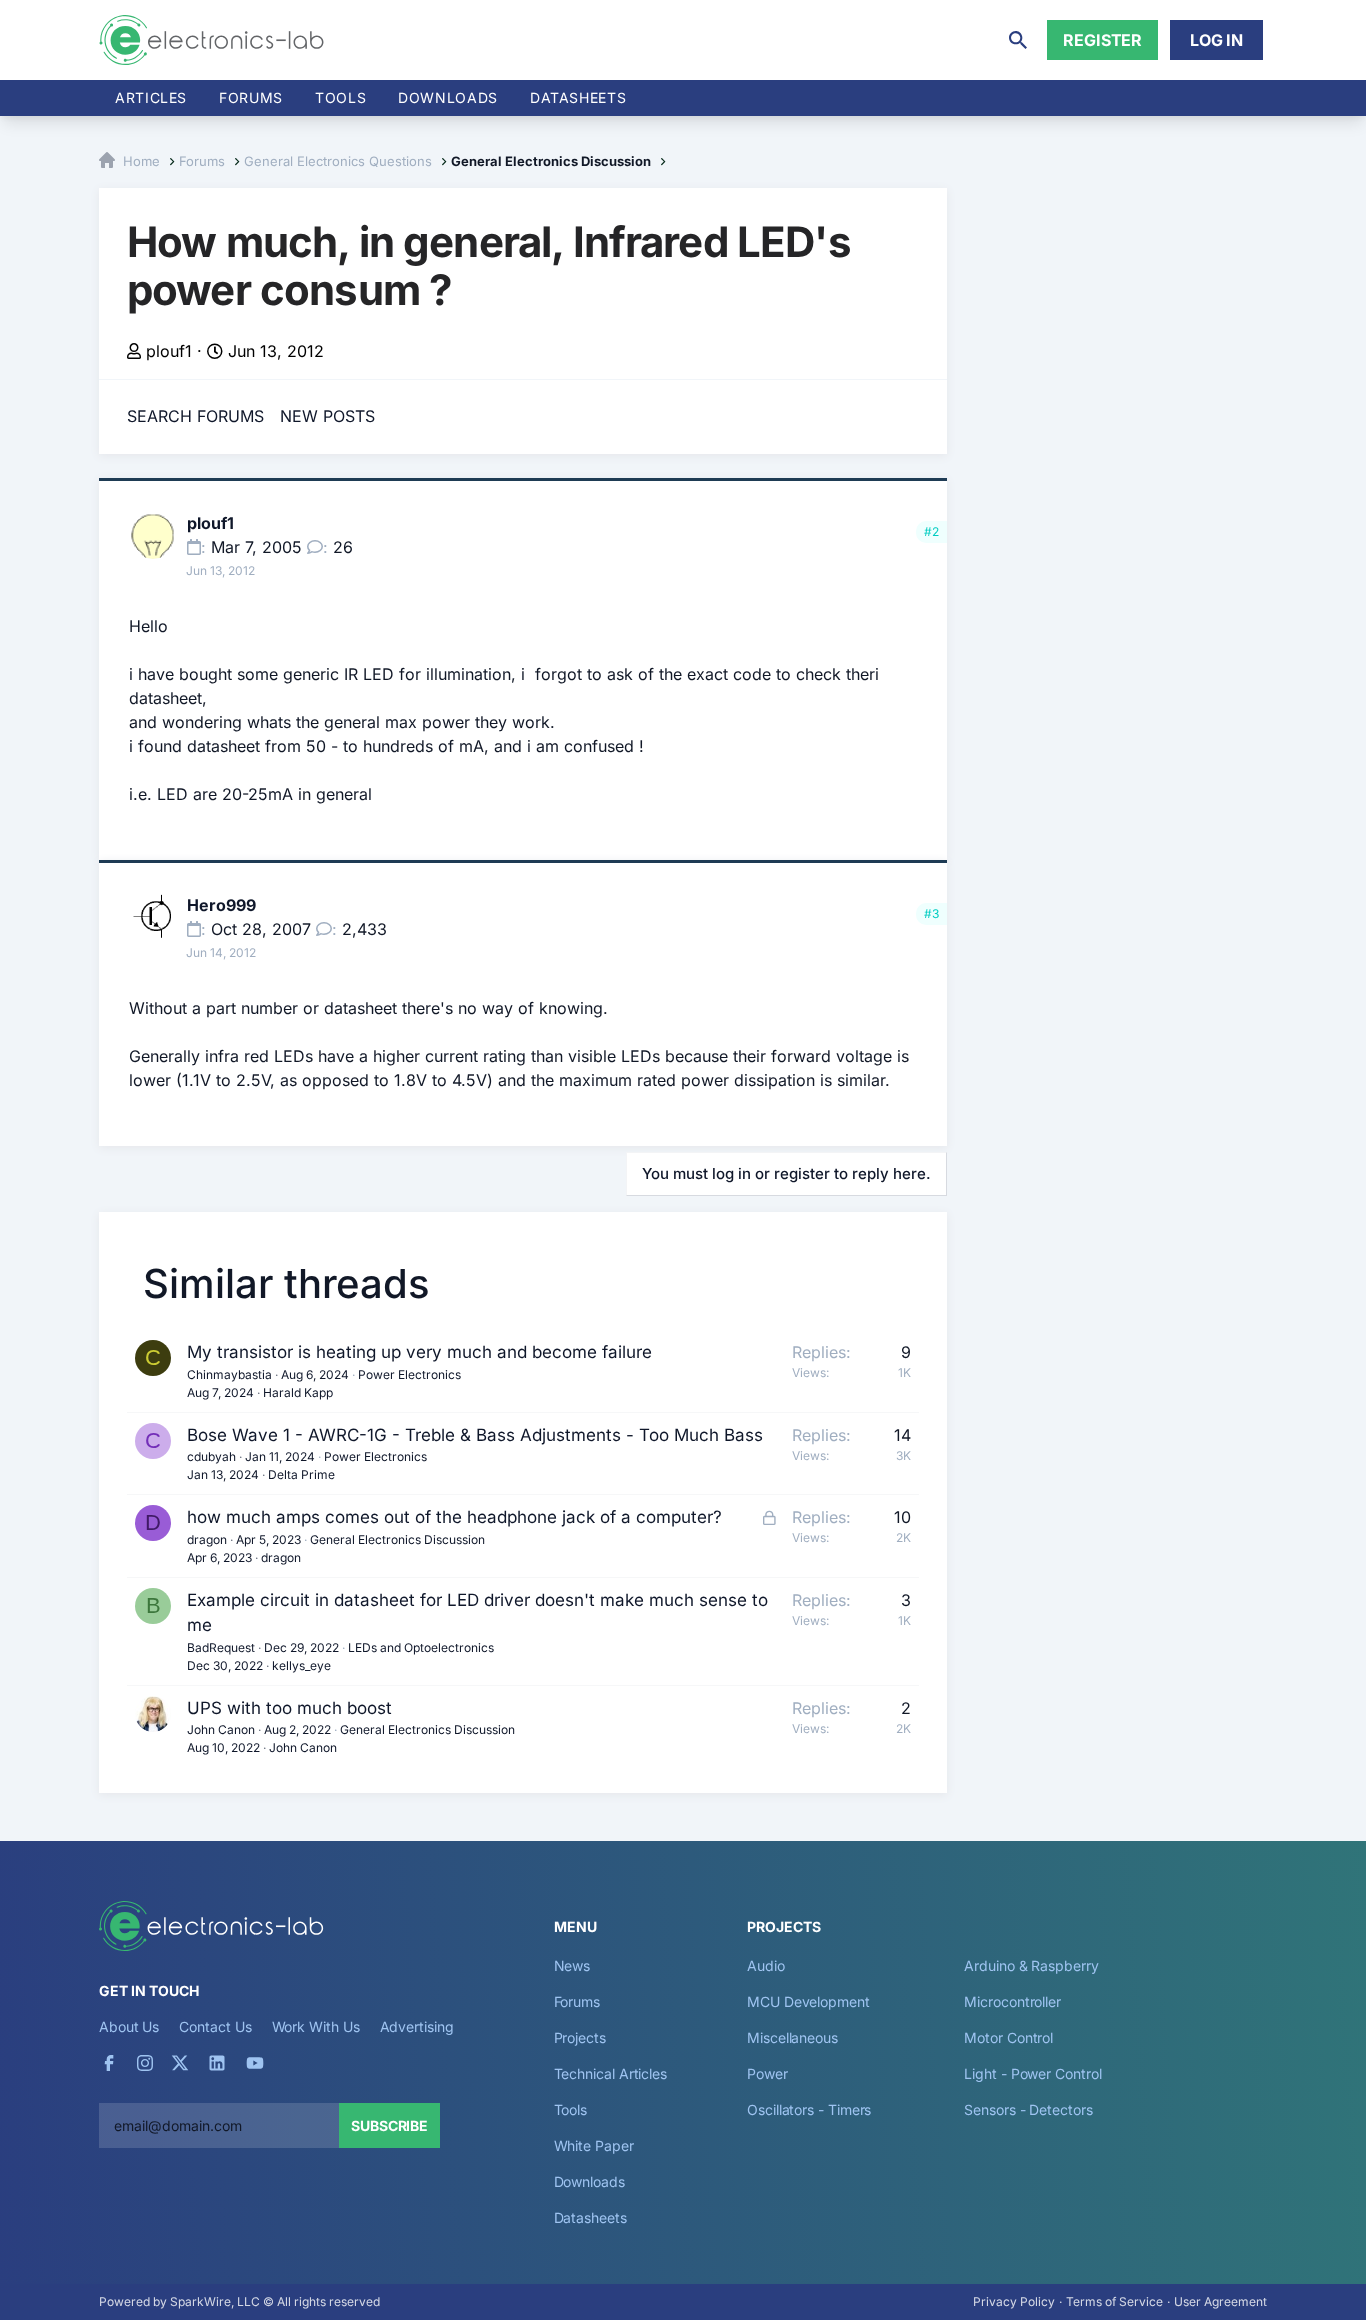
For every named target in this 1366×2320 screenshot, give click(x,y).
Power (767, 2073)
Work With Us (316, 2026)
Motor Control (1008, 2037)
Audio (766, 1965)
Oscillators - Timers (809, 2109)
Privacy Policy (1014, 2301)
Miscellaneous (792, 2037)
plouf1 (169, 351)
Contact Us (215, 2026)
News (572, 1965)
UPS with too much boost (289, 1708)
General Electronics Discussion (397, 1539)
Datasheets (578, 97)
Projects (580, 2037)
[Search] (1018, 40)
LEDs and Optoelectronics (421, 1647)
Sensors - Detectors (1028, 2109)
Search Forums (195, 416)
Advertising (417, 2026)
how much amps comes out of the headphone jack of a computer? (454, 1517)
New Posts (327, 416)
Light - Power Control (1032, 2073)
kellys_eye (301, 1665)
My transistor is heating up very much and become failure (419, 1352)
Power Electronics (409, 1374)
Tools (340, 97)
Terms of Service (1114, 2301)
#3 (931, 913)
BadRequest (221, 1647)
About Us (129, 2026)
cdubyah (211, 1456)
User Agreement (1220, 2301)
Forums (251, 97)
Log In (1216, 40)
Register (1102, 40)
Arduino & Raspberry (1031, 1965)
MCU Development (808, 2001)
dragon (207, 1539)
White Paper (594, 2145)
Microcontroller (1012, 2001)
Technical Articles (611, 2073)
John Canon (221, 1729)
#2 (931, 531)
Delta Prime (301, 1474)
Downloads (589, 2181)
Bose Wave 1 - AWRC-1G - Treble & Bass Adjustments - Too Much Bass (475, 1435)
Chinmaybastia (229, 1374)
